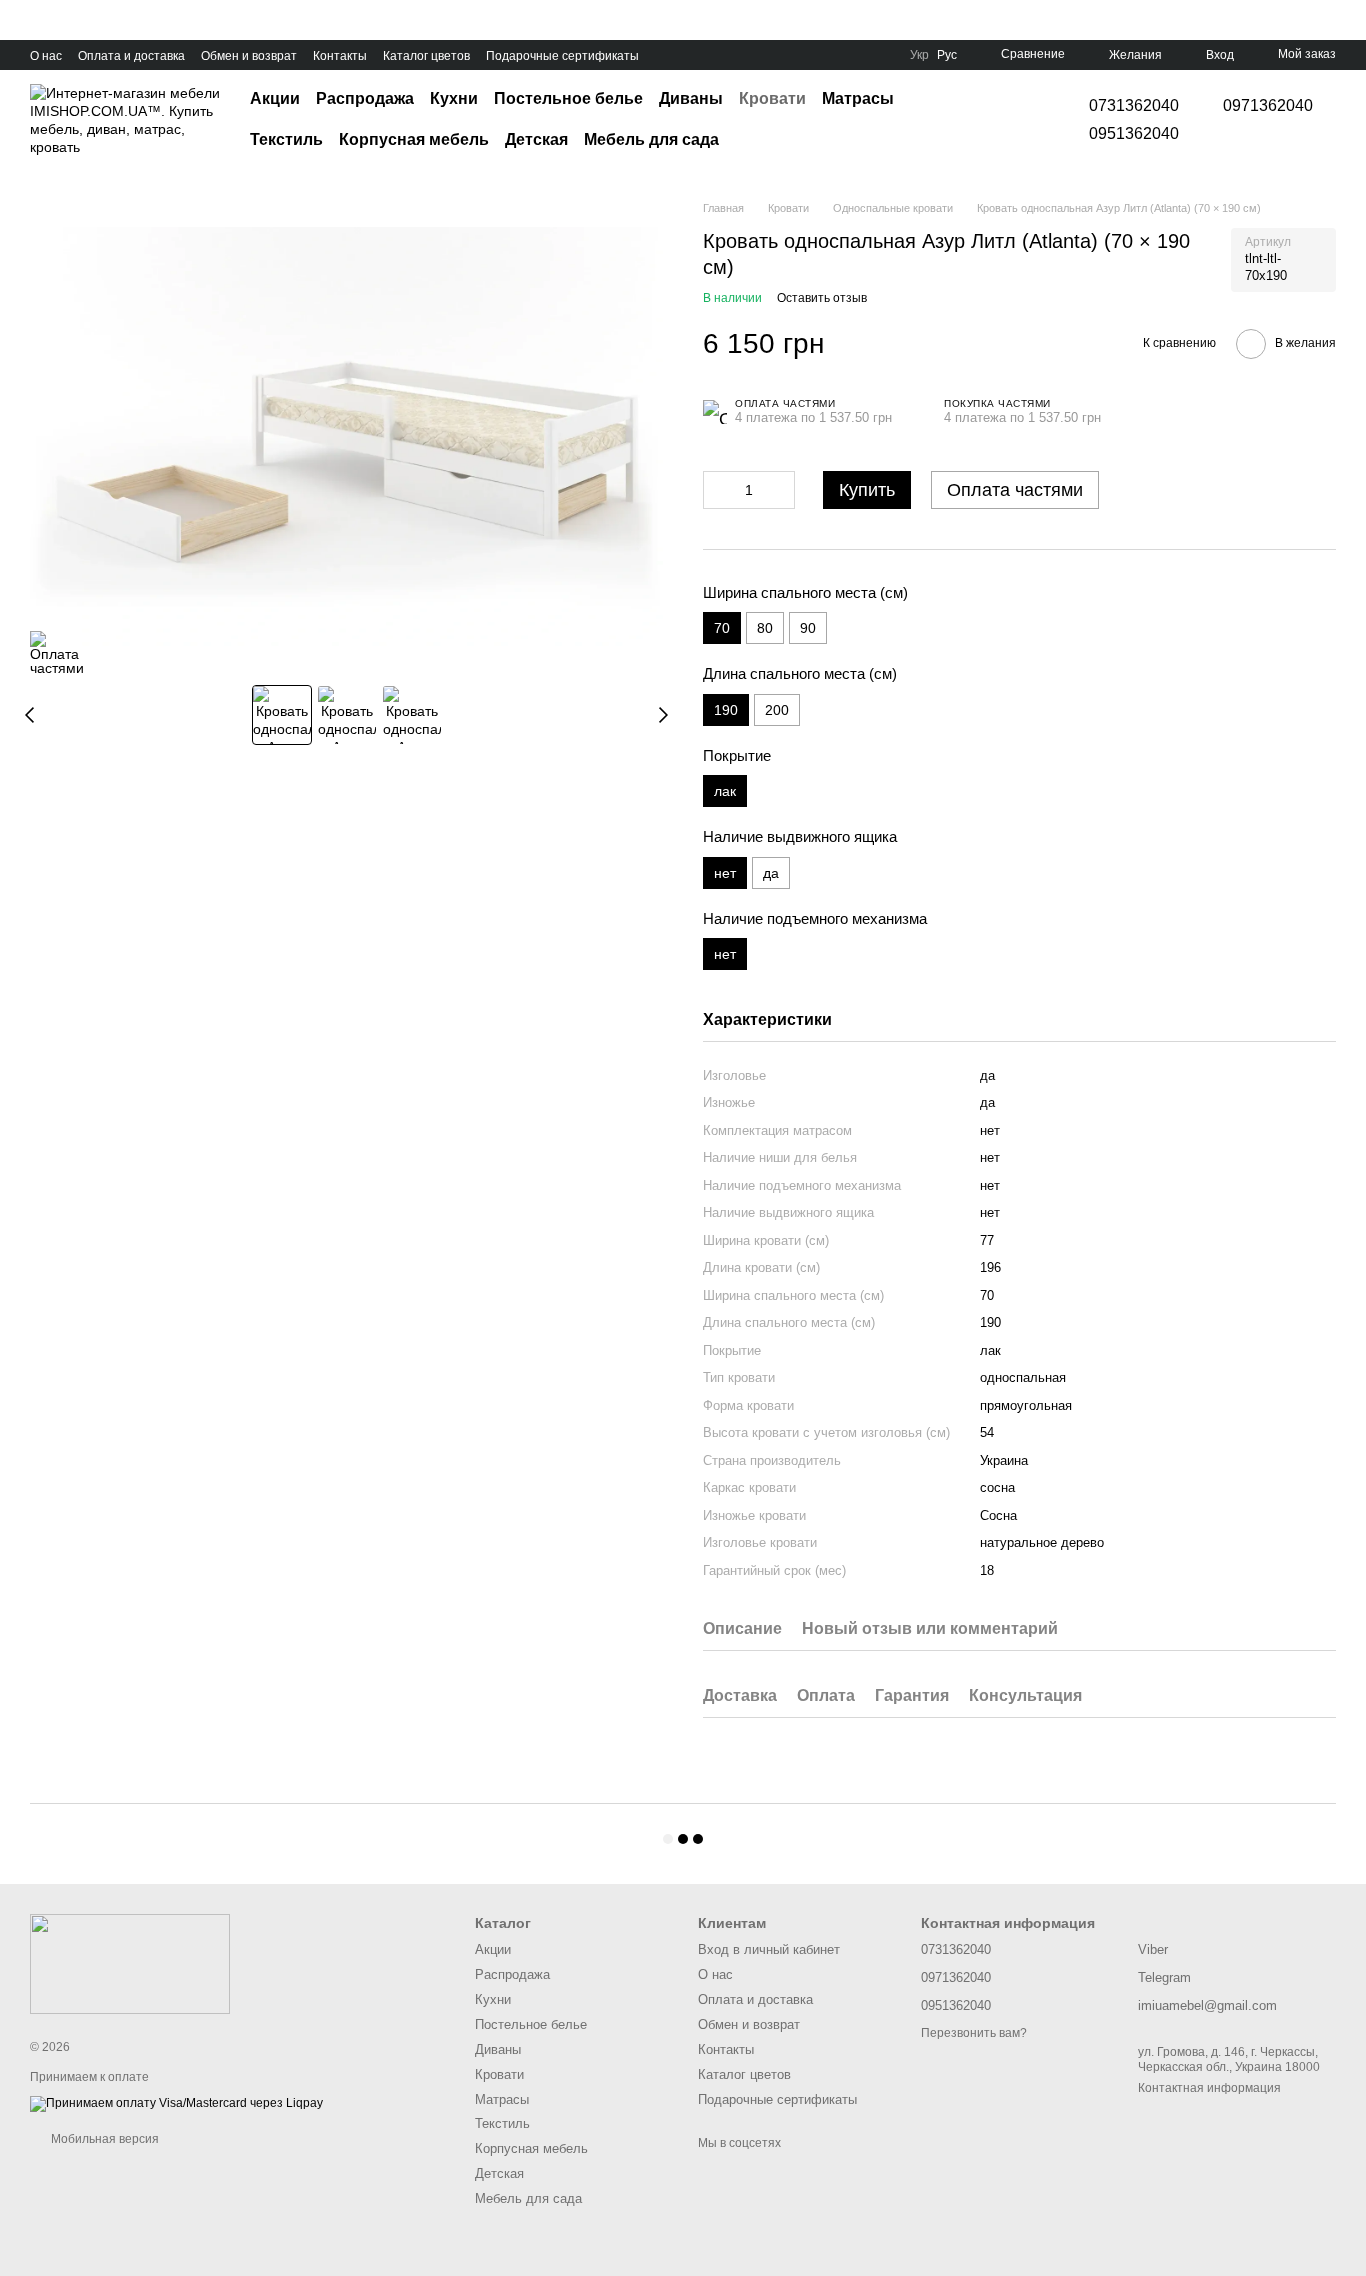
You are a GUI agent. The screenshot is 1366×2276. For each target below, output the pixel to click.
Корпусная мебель (414, 139)
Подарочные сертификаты (562, 56)
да (771, 873)
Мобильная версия (103, 2139)
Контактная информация (1209, 2088)
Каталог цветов (426, 56)
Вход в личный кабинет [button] (769, 1949)
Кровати (772, 98)
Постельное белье (568, 98)
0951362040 (1134, 134)
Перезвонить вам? (974, 2033)
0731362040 (1134, 106)
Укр (919, 55)
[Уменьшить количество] (718, 490)
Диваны (691, 98)
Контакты (340, 56)
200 (777, 710)
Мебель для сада (651, 139)
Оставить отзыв (822, 298)
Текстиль (286, 139)
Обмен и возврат (249, 56)
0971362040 (1268, 106)
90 (808, 628)
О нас (46, 56)
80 (765, 628)
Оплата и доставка (131, 56)
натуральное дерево (1042, 1542)
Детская (536, 139)
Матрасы (858, 98)
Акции (275, 98)
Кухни (454, 98)
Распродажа (365, 98)
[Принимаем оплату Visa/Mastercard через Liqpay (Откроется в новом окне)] (176, 2103)
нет (990, 1185)
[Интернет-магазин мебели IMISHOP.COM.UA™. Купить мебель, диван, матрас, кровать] (130, 1963)
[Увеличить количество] (780, 490)
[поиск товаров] (1013, 120)
